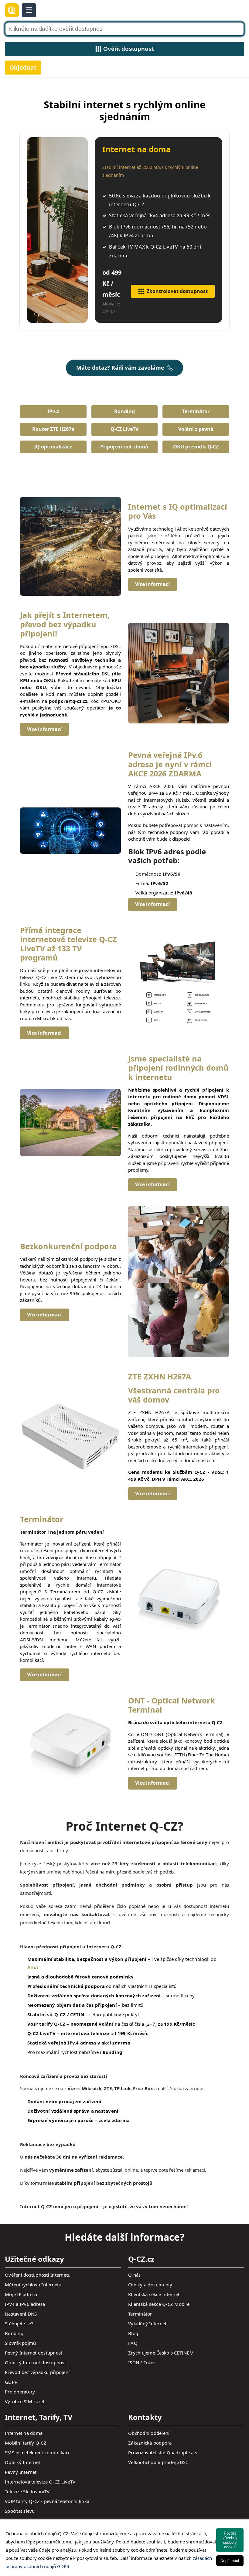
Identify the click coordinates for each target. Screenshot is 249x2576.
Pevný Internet (21, 2472)
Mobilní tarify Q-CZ (26, 2443)
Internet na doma (24, 2433)
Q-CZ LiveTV (124, 429)
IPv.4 (53, 411)
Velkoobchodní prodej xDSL (158, 2462)
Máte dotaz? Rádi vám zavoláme (120, 368)
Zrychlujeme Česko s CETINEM (161, 2353)
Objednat (23, 67)
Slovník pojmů (20, 2343)
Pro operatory (20, 2392)
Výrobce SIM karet (25, 2401)
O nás (134, 2275)
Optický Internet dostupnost (35, 2362)
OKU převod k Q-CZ (196, 447)
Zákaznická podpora (150, 2443)
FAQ (133, 2343)
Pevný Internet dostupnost (34, 2353)
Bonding (124, 411)
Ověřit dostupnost (128, 49)
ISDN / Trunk (142, 2362)
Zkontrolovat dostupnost (177, 291)
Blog (133, 2333)
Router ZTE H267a (53, 429)
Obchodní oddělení (149, 2433)
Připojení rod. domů (124, 447)
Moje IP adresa (21, 2294)
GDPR (11, 2382)
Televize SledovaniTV (27, 2491)
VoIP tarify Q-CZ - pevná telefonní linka (47, 2501)
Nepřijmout (230, 2561)
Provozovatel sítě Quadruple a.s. (163, 2452)
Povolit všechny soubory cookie (230, 2540)
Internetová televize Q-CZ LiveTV (40, 2482)
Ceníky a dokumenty (150, 2285)
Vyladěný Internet (147, 2323)
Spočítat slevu (20, 2511)
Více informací (152, 584)
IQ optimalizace (53, 447)
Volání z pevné (196, 429)
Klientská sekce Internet (154, 2294)
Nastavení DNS (21, 2314)
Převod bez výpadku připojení (37, 2372)
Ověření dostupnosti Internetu (38, 2275)
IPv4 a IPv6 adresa (25, 2304)
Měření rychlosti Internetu (33, 2285)
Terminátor (196, 411)
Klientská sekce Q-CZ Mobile (159, 2304)
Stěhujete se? (19, 2323)
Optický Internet (22, 2462)
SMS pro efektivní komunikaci (37, 2452)
